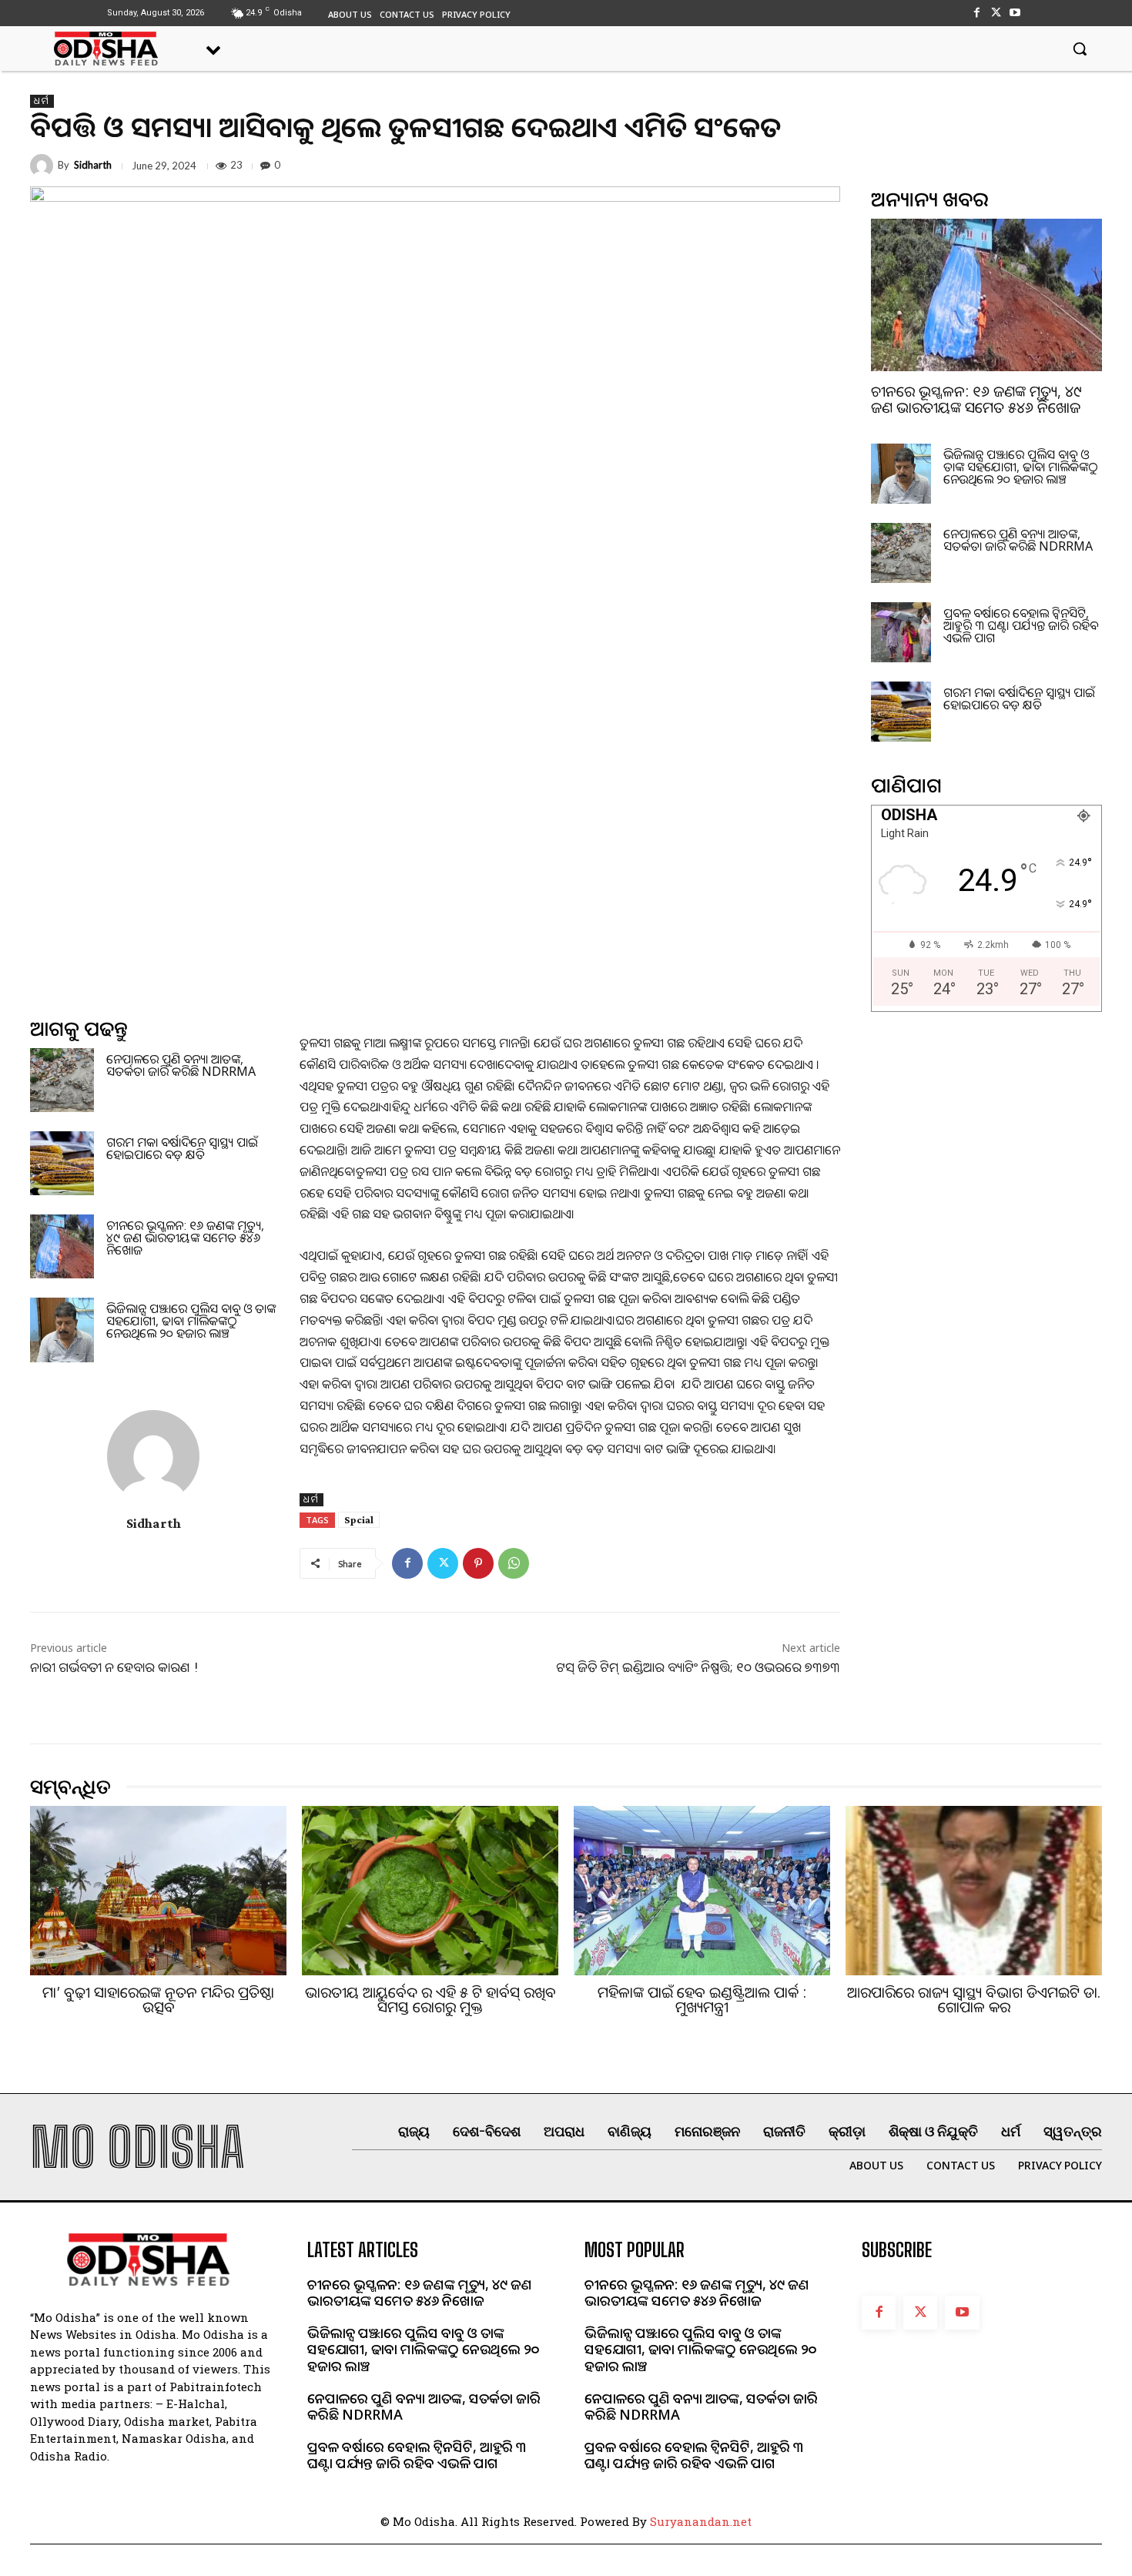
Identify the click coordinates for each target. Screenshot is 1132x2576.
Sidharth (93, 165)
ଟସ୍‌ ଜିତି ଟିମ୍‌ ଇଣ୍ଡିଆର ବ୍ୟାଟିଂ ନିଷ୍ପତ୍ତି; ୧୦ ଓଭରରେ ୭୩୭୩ (698, 1667)
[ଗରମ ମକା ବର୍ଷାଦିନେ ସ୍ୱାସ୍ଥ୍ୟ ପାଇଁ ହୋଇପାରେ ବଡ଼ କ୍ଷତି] (62, 1163)
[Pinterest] (478, 1563)
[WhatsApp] (514, 1563)
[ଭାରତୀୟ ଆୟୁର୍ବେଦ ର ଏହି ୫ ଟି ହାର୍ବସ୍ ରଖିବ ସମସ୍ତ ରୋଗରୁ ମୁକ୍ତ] (430, 1891)
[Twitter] (996, 13)
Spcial (359, 1519)
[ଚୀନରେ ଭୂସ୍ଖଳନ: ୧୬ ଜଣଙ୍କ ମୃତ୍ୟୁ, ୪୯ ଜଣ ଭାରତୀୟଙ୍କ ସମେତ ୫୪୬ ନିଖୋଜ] (62, 1246)
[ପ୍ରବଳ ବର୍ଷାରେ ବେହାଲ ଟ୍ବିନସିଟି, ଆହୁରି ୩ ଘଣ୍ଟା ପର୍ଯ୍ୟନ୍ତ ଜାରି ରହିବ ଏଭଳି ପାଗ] (901, 632)
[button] (1080, 49)
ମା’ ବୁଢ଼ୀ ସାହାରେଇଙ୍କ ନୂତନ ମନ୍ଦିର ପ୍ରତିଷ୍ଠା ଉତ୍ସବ (158, 2000)
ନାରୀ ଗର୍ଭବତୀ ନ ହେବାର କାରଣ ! (114, 1667)
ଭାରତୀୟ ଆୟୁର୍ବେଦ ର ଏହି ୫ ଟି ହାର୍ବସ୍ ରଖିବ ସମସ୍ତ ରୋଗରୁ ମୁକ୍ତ (430, 2000)
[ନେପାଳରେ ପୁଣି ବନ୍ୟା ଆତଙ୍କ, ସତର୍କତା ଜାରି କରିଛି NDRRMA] (62, 1080)
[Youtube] (1015, 13)
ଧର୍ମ (42, 101)
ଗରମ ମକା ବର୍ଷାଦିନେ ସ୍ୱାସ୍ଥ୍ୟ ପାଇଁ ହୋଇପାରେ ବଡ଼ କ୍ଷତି (182, 1148)
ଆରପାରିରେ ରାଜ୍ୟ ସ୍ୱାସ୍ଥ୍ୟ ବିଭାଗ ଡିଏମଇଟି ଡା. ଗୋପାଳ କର (974, 2000)
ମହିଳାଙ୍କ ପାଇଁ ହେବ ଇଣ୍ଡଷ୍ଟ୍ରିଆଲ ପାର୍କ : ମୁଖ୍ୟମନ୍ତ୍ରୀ (702, 2000)
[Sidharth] (44, 166)
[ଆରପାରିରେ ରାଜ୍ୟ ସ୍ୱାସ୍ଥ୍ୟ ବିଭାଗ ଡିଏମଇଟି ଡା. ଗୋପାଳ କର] (974, 1891)
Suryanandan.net (701, 2521)
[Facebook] (976, 13)
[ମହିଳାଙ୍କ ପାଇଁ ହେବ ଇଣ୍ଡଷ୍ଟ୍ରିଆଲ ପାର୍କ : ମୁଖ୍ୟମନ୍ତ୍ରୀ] (702, 1891)
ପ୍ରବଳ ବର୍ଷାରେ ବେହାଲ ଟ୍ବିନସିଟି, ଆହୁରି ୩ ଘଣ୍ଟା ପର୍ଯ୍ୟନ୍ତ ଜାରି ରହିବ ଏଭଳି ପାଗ (1021, 625)
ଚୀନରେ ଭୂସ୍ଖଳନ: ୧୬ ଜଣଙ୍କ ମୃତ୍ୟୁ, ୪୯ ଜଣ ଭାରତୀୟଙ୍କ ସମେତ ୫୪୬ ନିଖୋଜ (185, 1238)
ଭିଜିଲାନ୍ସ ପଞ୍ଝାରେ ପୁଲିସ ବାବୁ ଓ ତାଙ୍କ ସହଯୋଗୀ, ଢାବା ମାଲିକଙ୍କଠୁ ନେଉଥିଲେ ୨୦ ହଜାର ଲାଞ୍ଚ (191, 1321)
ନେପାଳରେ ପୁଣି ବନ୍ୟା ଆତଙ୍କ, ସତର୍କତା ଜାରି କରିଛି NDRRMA (181, 1065)
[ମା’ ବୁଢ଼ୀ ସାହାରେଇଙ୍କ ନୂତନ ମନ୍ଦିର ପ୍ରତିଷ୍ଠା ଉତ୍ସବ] (158, 1891)
